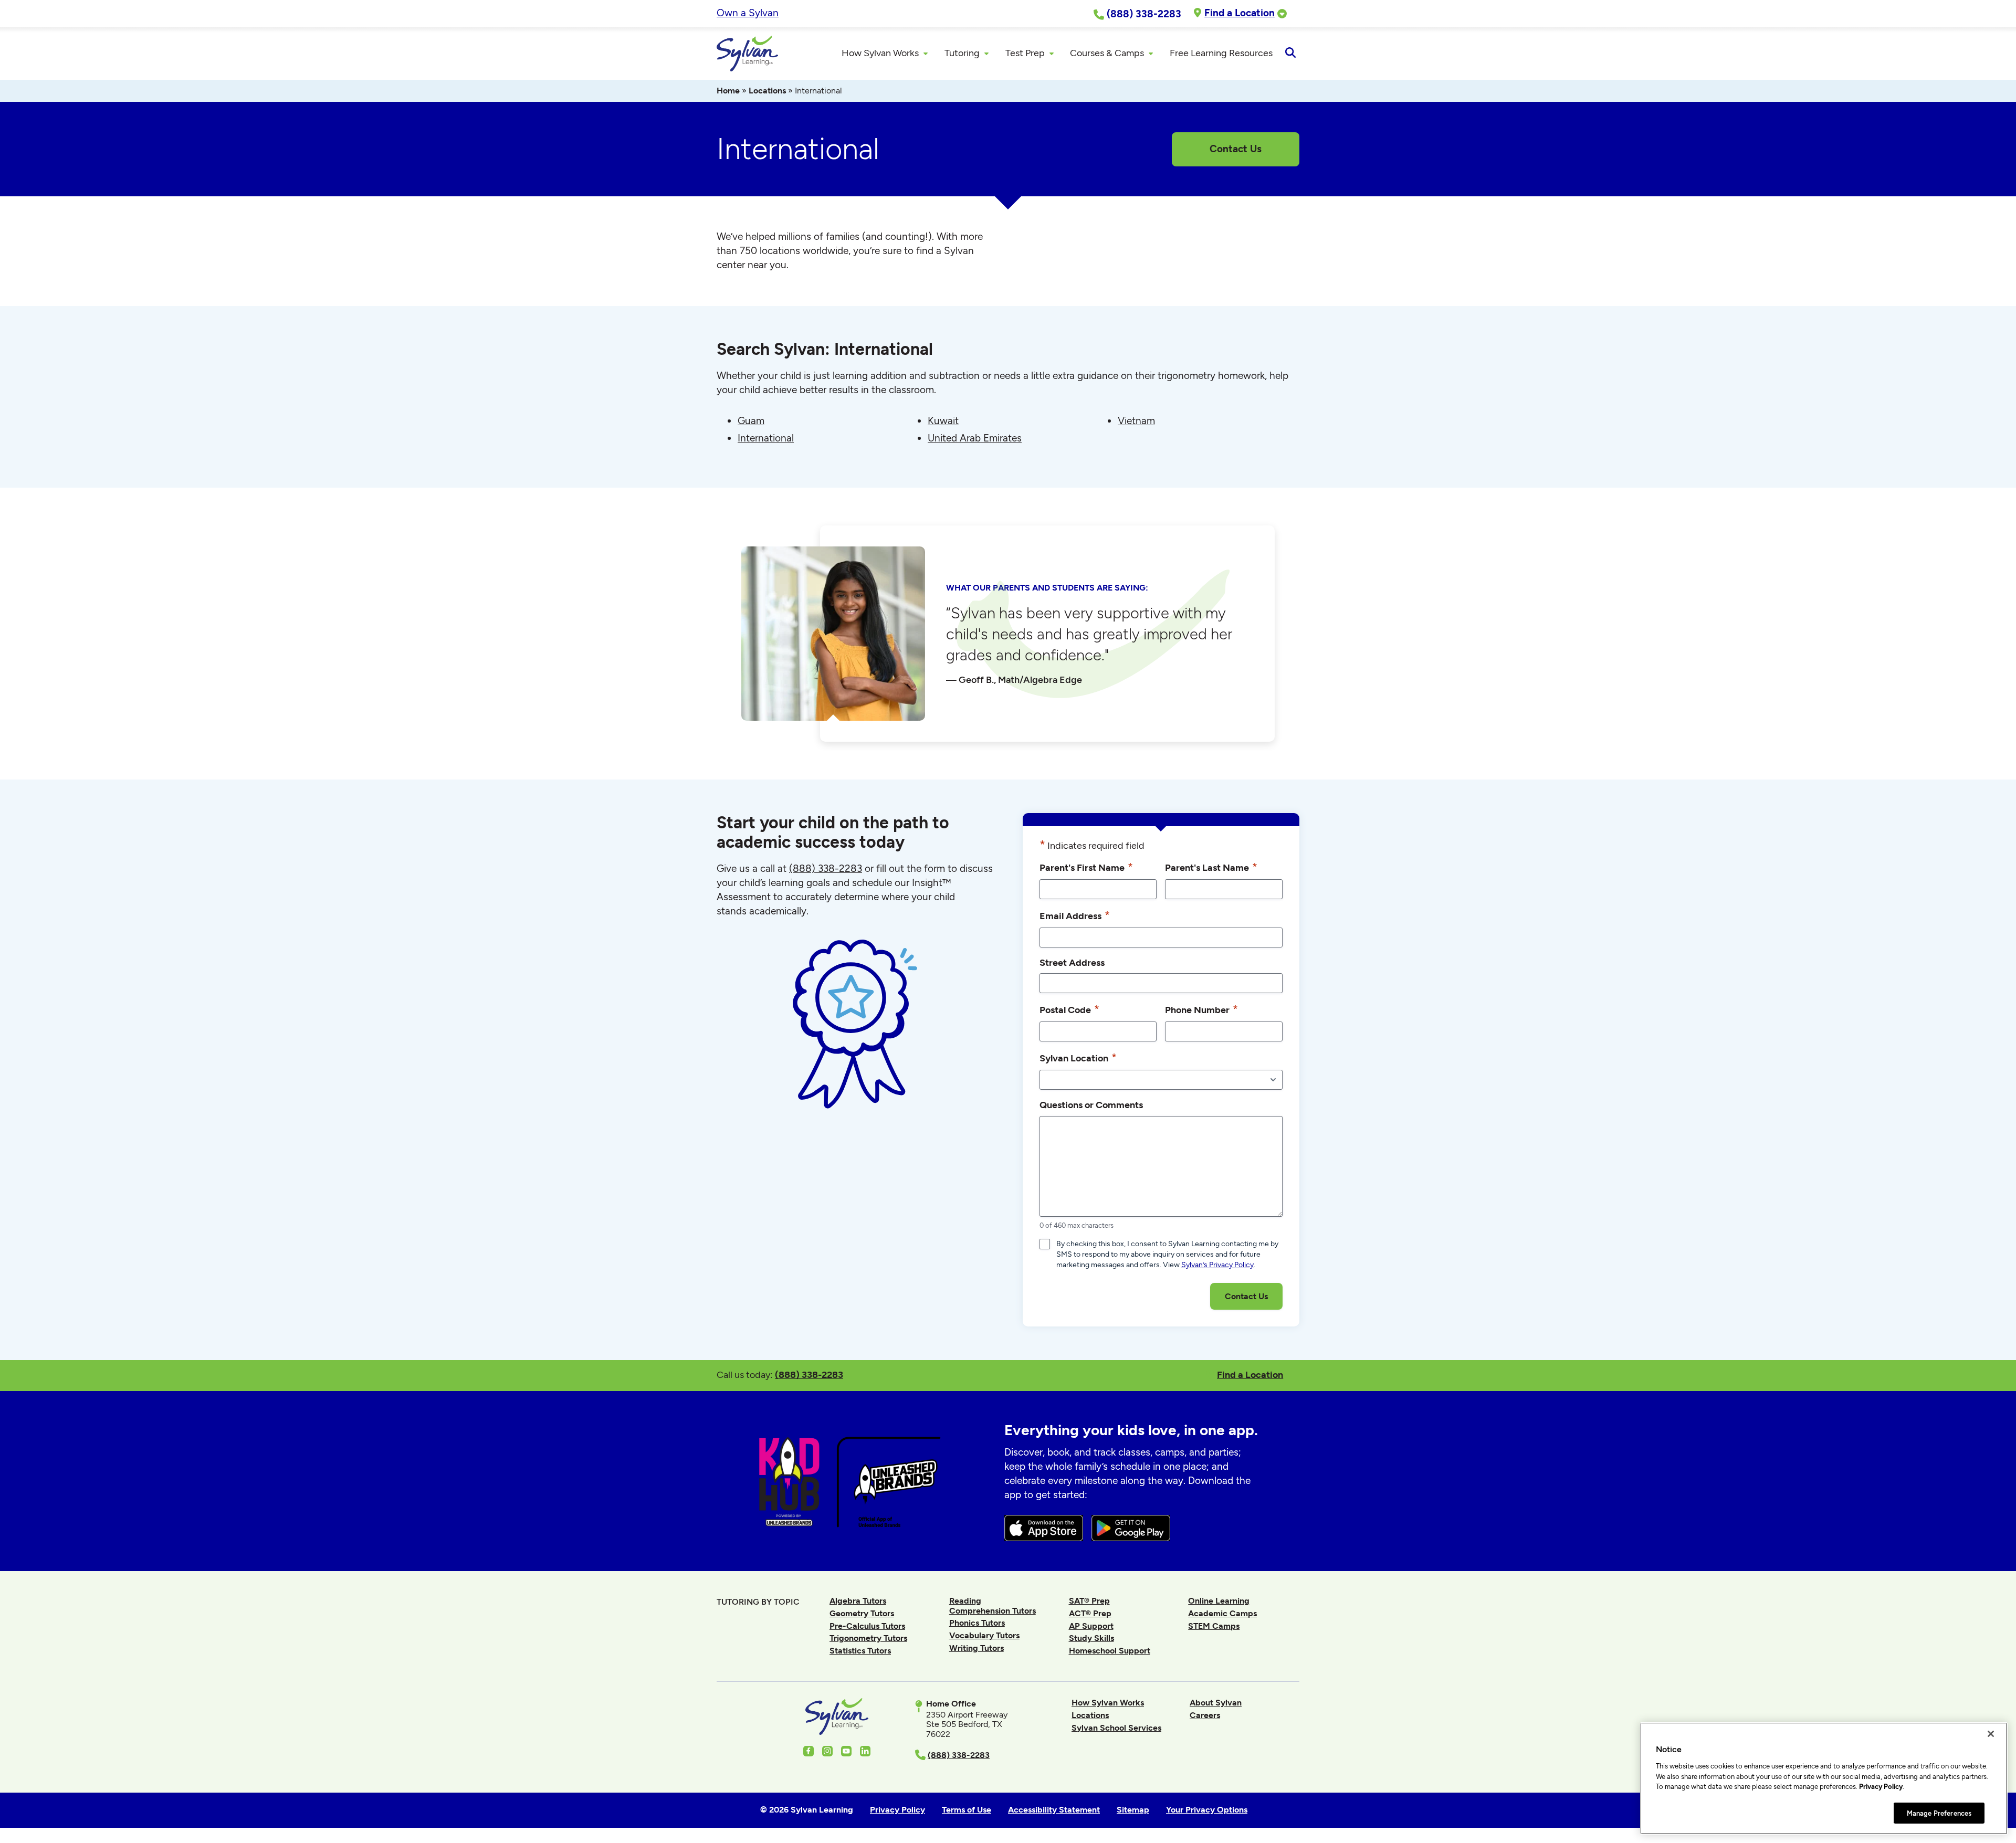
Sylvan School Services (1116, 1728)
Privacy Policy (1881, 1787)
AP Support (1091, 1626)
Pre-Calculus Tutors (867, 1626)
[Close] (1991, 1734)
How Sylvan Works (1108, 1703)
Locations (767, 91)
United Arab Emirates (975, 438)
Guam (751, 421)
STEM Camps (1214, 1626)
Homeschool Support (1110, 1651)
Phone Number (1201, 1009)
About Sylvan (1216, 1703)
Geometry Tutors (862, 1613)
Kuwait (943, 421)
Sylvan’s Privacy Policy (1217, 1265)
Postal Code (1069, 1009)
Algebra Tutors (858, 1601)
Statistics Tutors (860, 1651)
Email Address (1075, 915)
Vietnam (1136, 421)
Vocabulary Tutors (984, 1635)
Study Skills (1091, 1638)
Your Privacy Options (1207, 1810)
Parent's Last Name (1211, 867)
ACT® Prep (1090, 1613)
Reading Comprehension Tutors (993, 1605)
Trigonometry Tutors (868, 1638)
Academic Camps (1222, 1613)
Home (728, 91)
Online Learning (1219, 1601)
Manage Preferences (1939, 1813)
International (766, 438)
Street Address (1072, 962)
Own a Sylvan (748, 13)
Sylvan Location (1078, 1057)
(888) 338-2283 (809, 1375)
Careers (1205, 1715)
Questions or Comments (1091, 1105)
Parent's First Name (1086, 867)
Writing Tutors (976, 1648)
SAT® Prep (1089, 1601)
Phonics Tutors (977, 1623)
